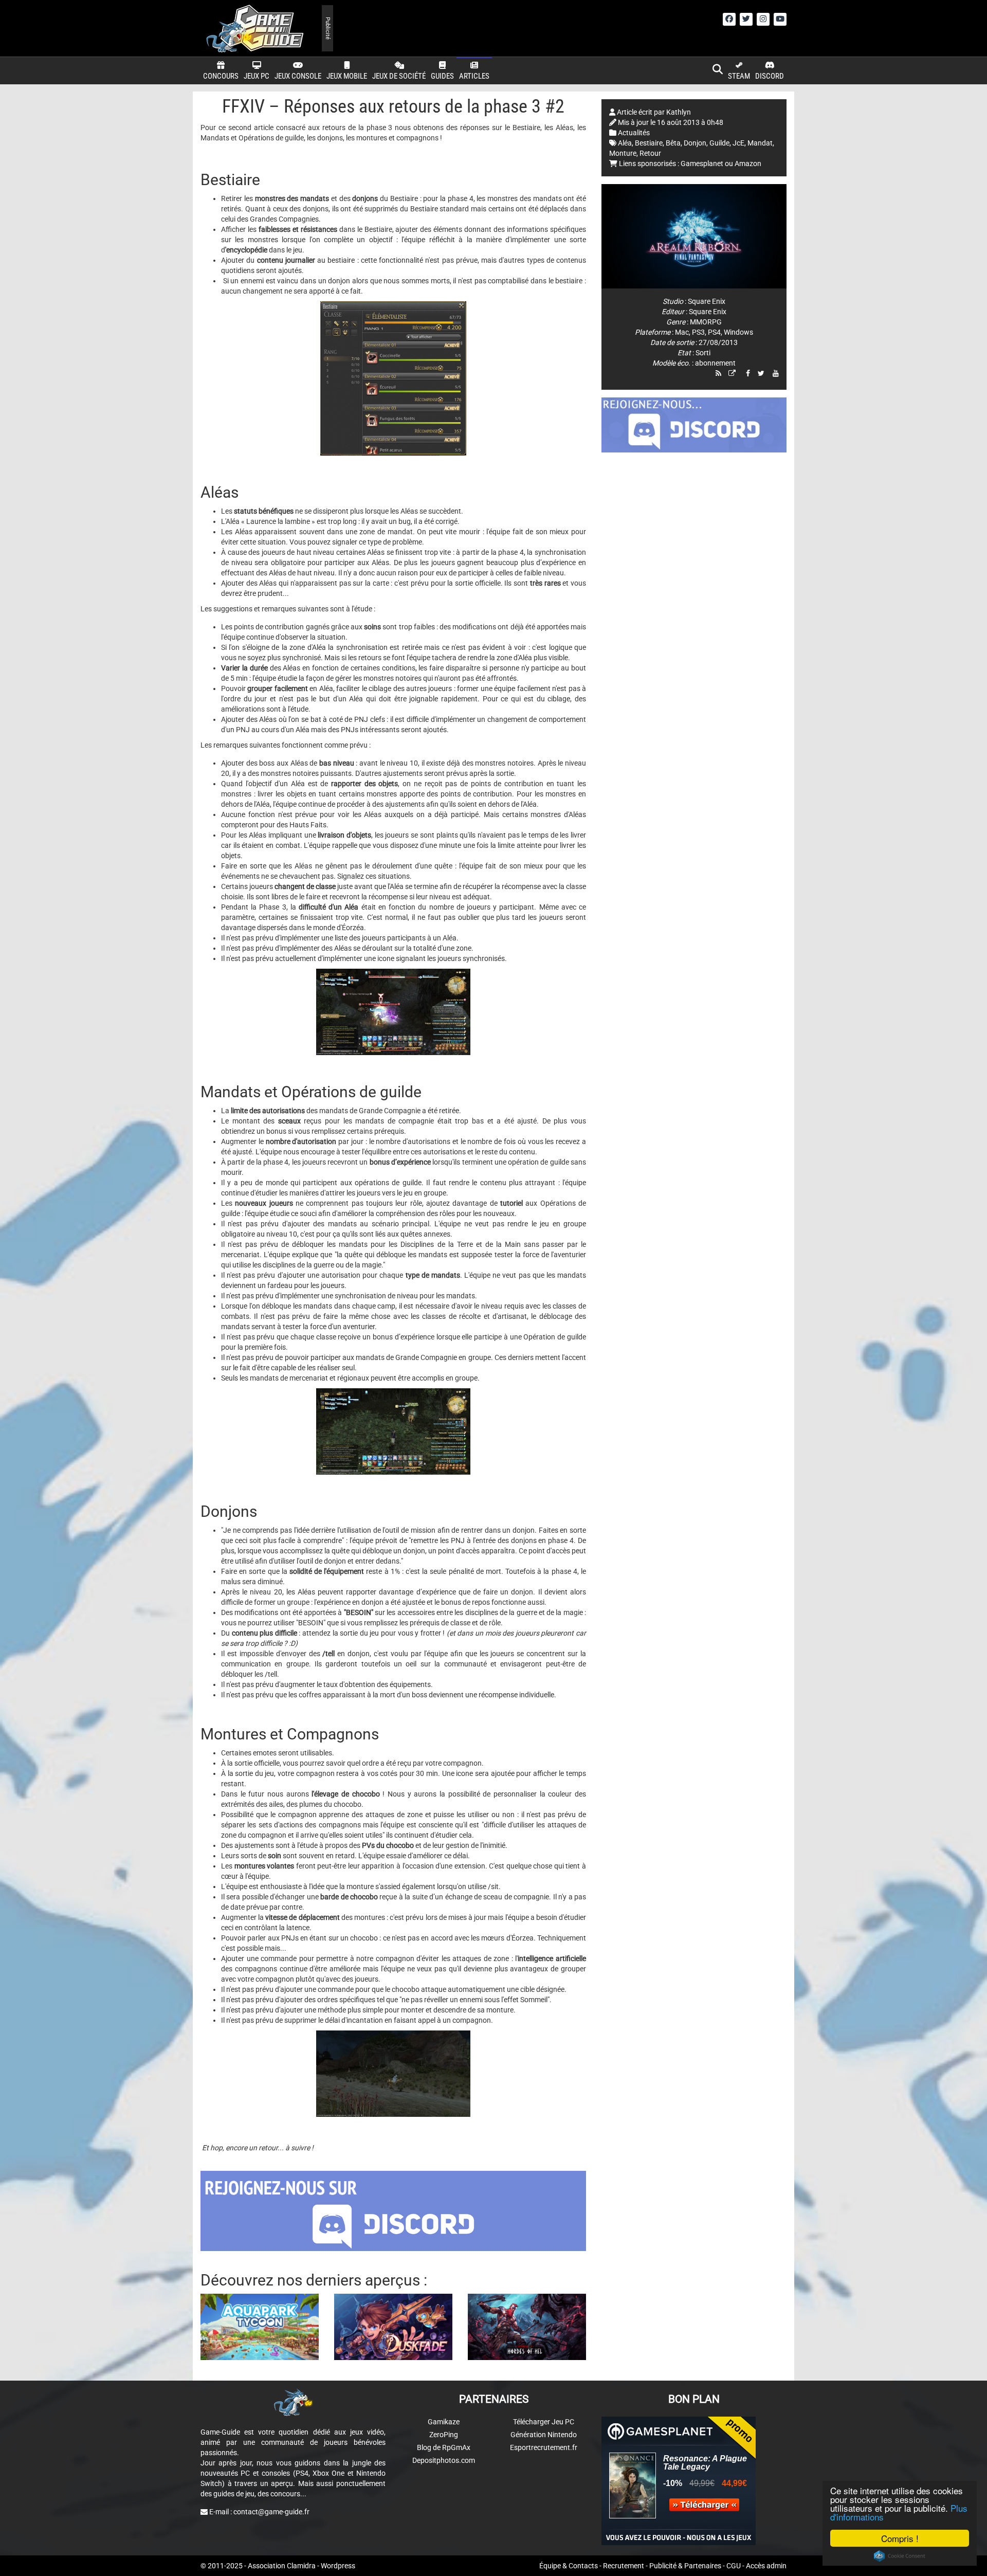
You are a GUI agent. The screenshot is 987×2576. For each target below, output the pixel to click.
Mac (682, 332)
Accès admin (766, 2566)
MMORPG (706, 322)
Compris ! (900, 2538)
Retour (650, 153)
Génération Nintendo (544, 2435)
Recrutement (624, 2566)
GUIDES (442, 76)
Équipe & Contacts (569, 2566)
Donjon (695, 143)
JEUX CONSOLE (298, 76)
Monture (623, 153)
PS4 (714, 332)
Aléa (625, 143)
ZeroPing (444, 2435)
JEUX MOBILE (347, 76)
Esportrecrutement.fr (544, 2447)
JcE (738, 143)
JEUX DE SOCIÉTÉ (399, 76)
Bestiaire (649, 143)
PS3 (698, 332)
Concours (221, 76)
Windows (738, 332)
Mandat (760, 143)
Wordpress (338, 2566)
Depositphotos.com (444, 2460)
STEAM (739, 76)
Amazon (748, 164)
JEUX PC (257, 76)
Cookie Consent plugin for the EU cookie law (900, 2556)
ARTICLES (474, 76)
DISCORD (770, 76)
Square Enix (707, 301)
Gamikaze (444, 2422)
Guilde (719, 143)
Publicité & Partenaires (685, 2566)
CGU (734, 2566)
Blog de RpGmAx (444, 2447)
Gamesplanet (702, 164)
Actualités (634, 133)
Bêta (673, 143)
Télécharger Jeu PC (544, 2422)
